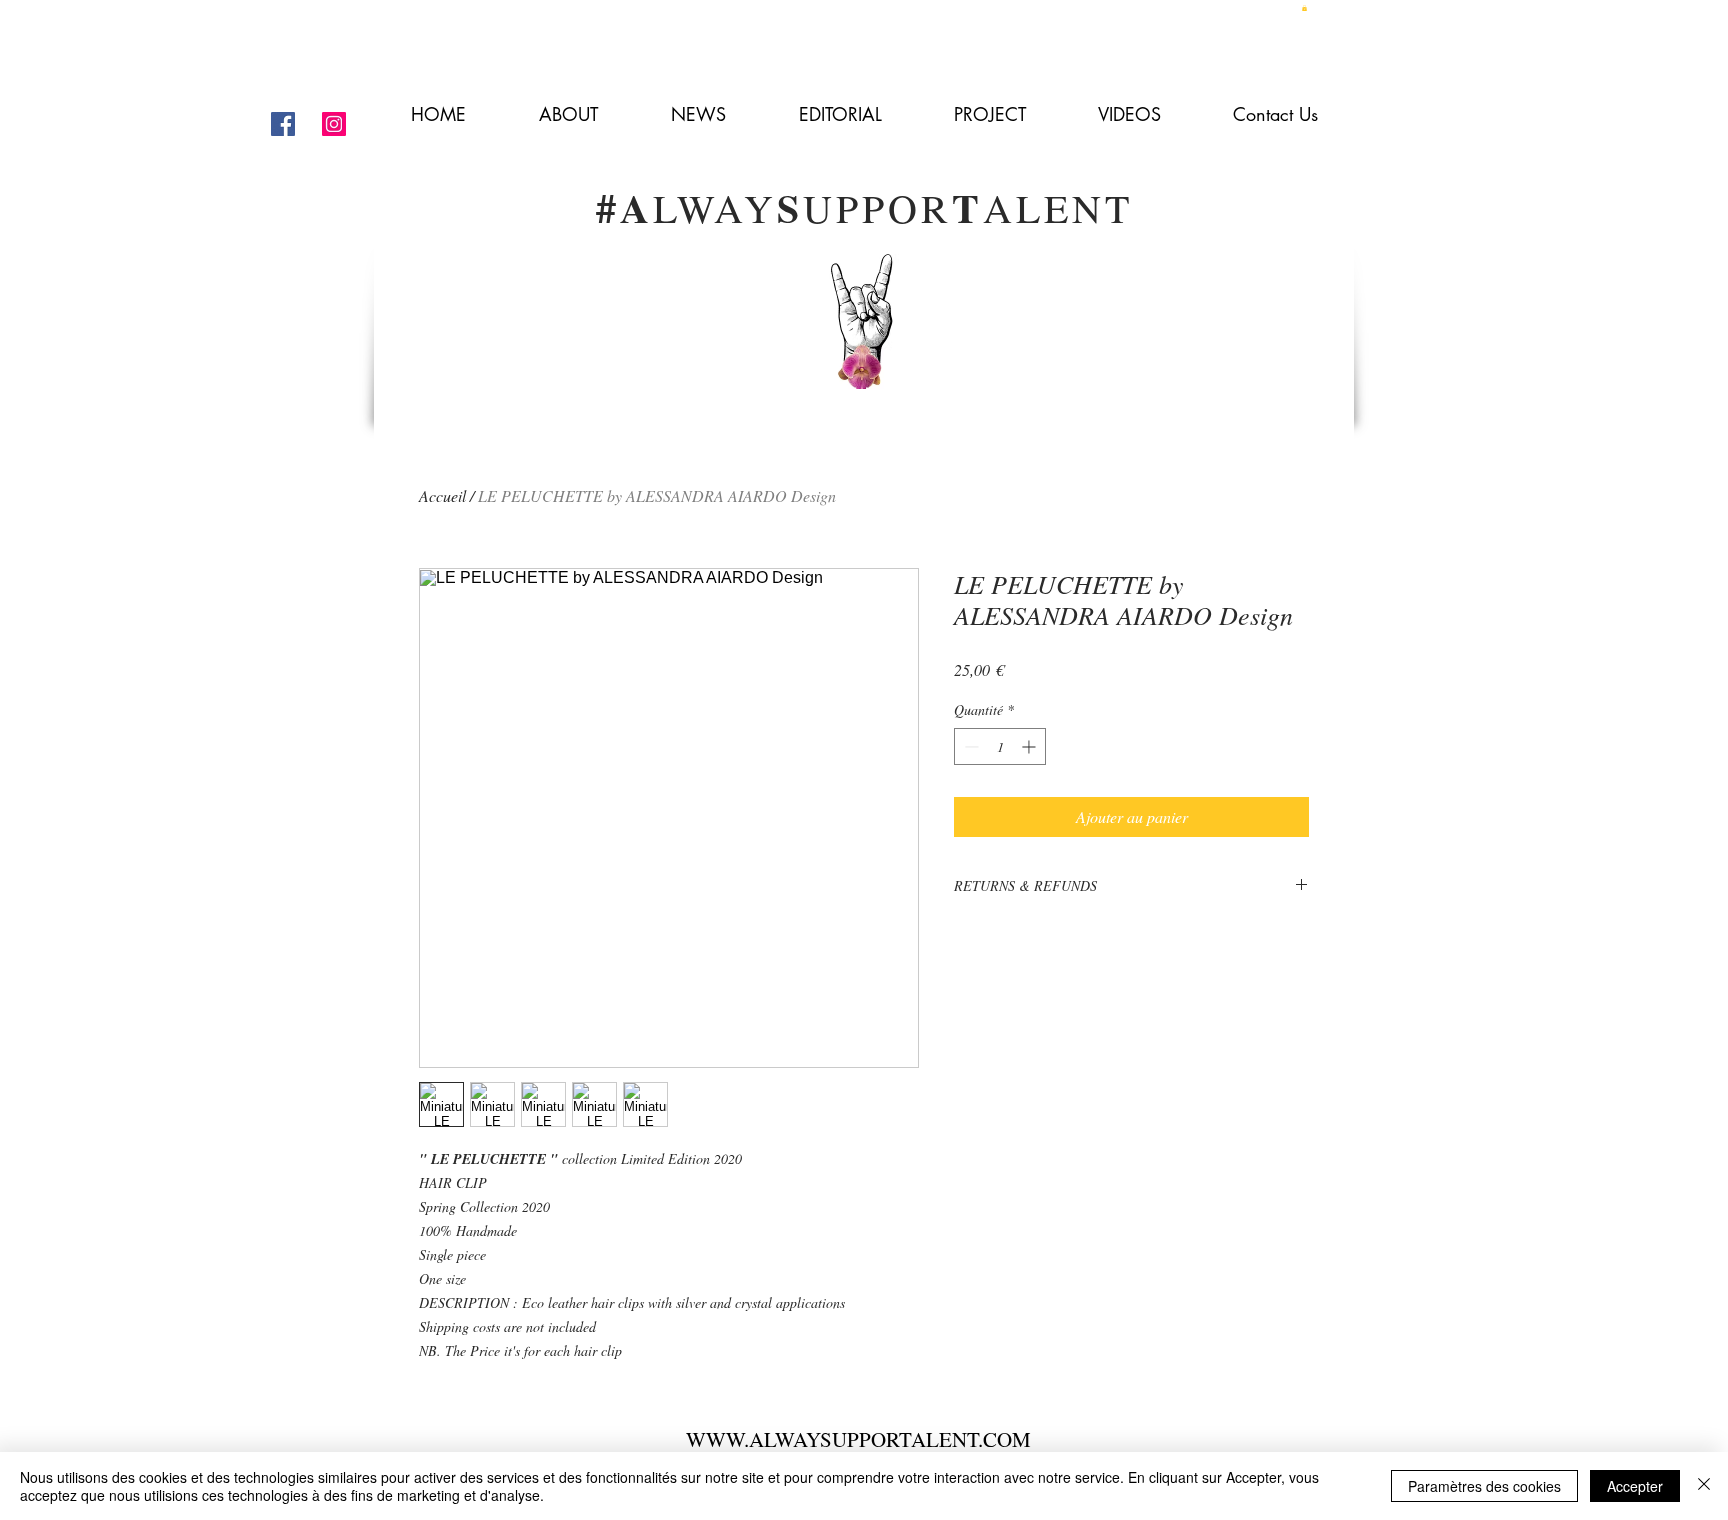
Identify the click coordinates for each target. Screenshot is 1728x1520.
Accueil (442, 495)
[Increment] (1030, 746)
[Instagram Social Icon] (334, 124)
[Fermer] (1704, 1486)
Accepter (1635, 1486)
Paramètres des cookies (1484, 1486)
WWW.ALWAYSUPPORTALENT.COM (858, 1439)
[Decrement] (969, 746)
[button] (1304, 8)
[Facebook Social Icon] (283, 124)
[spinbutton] (1000, 746)
